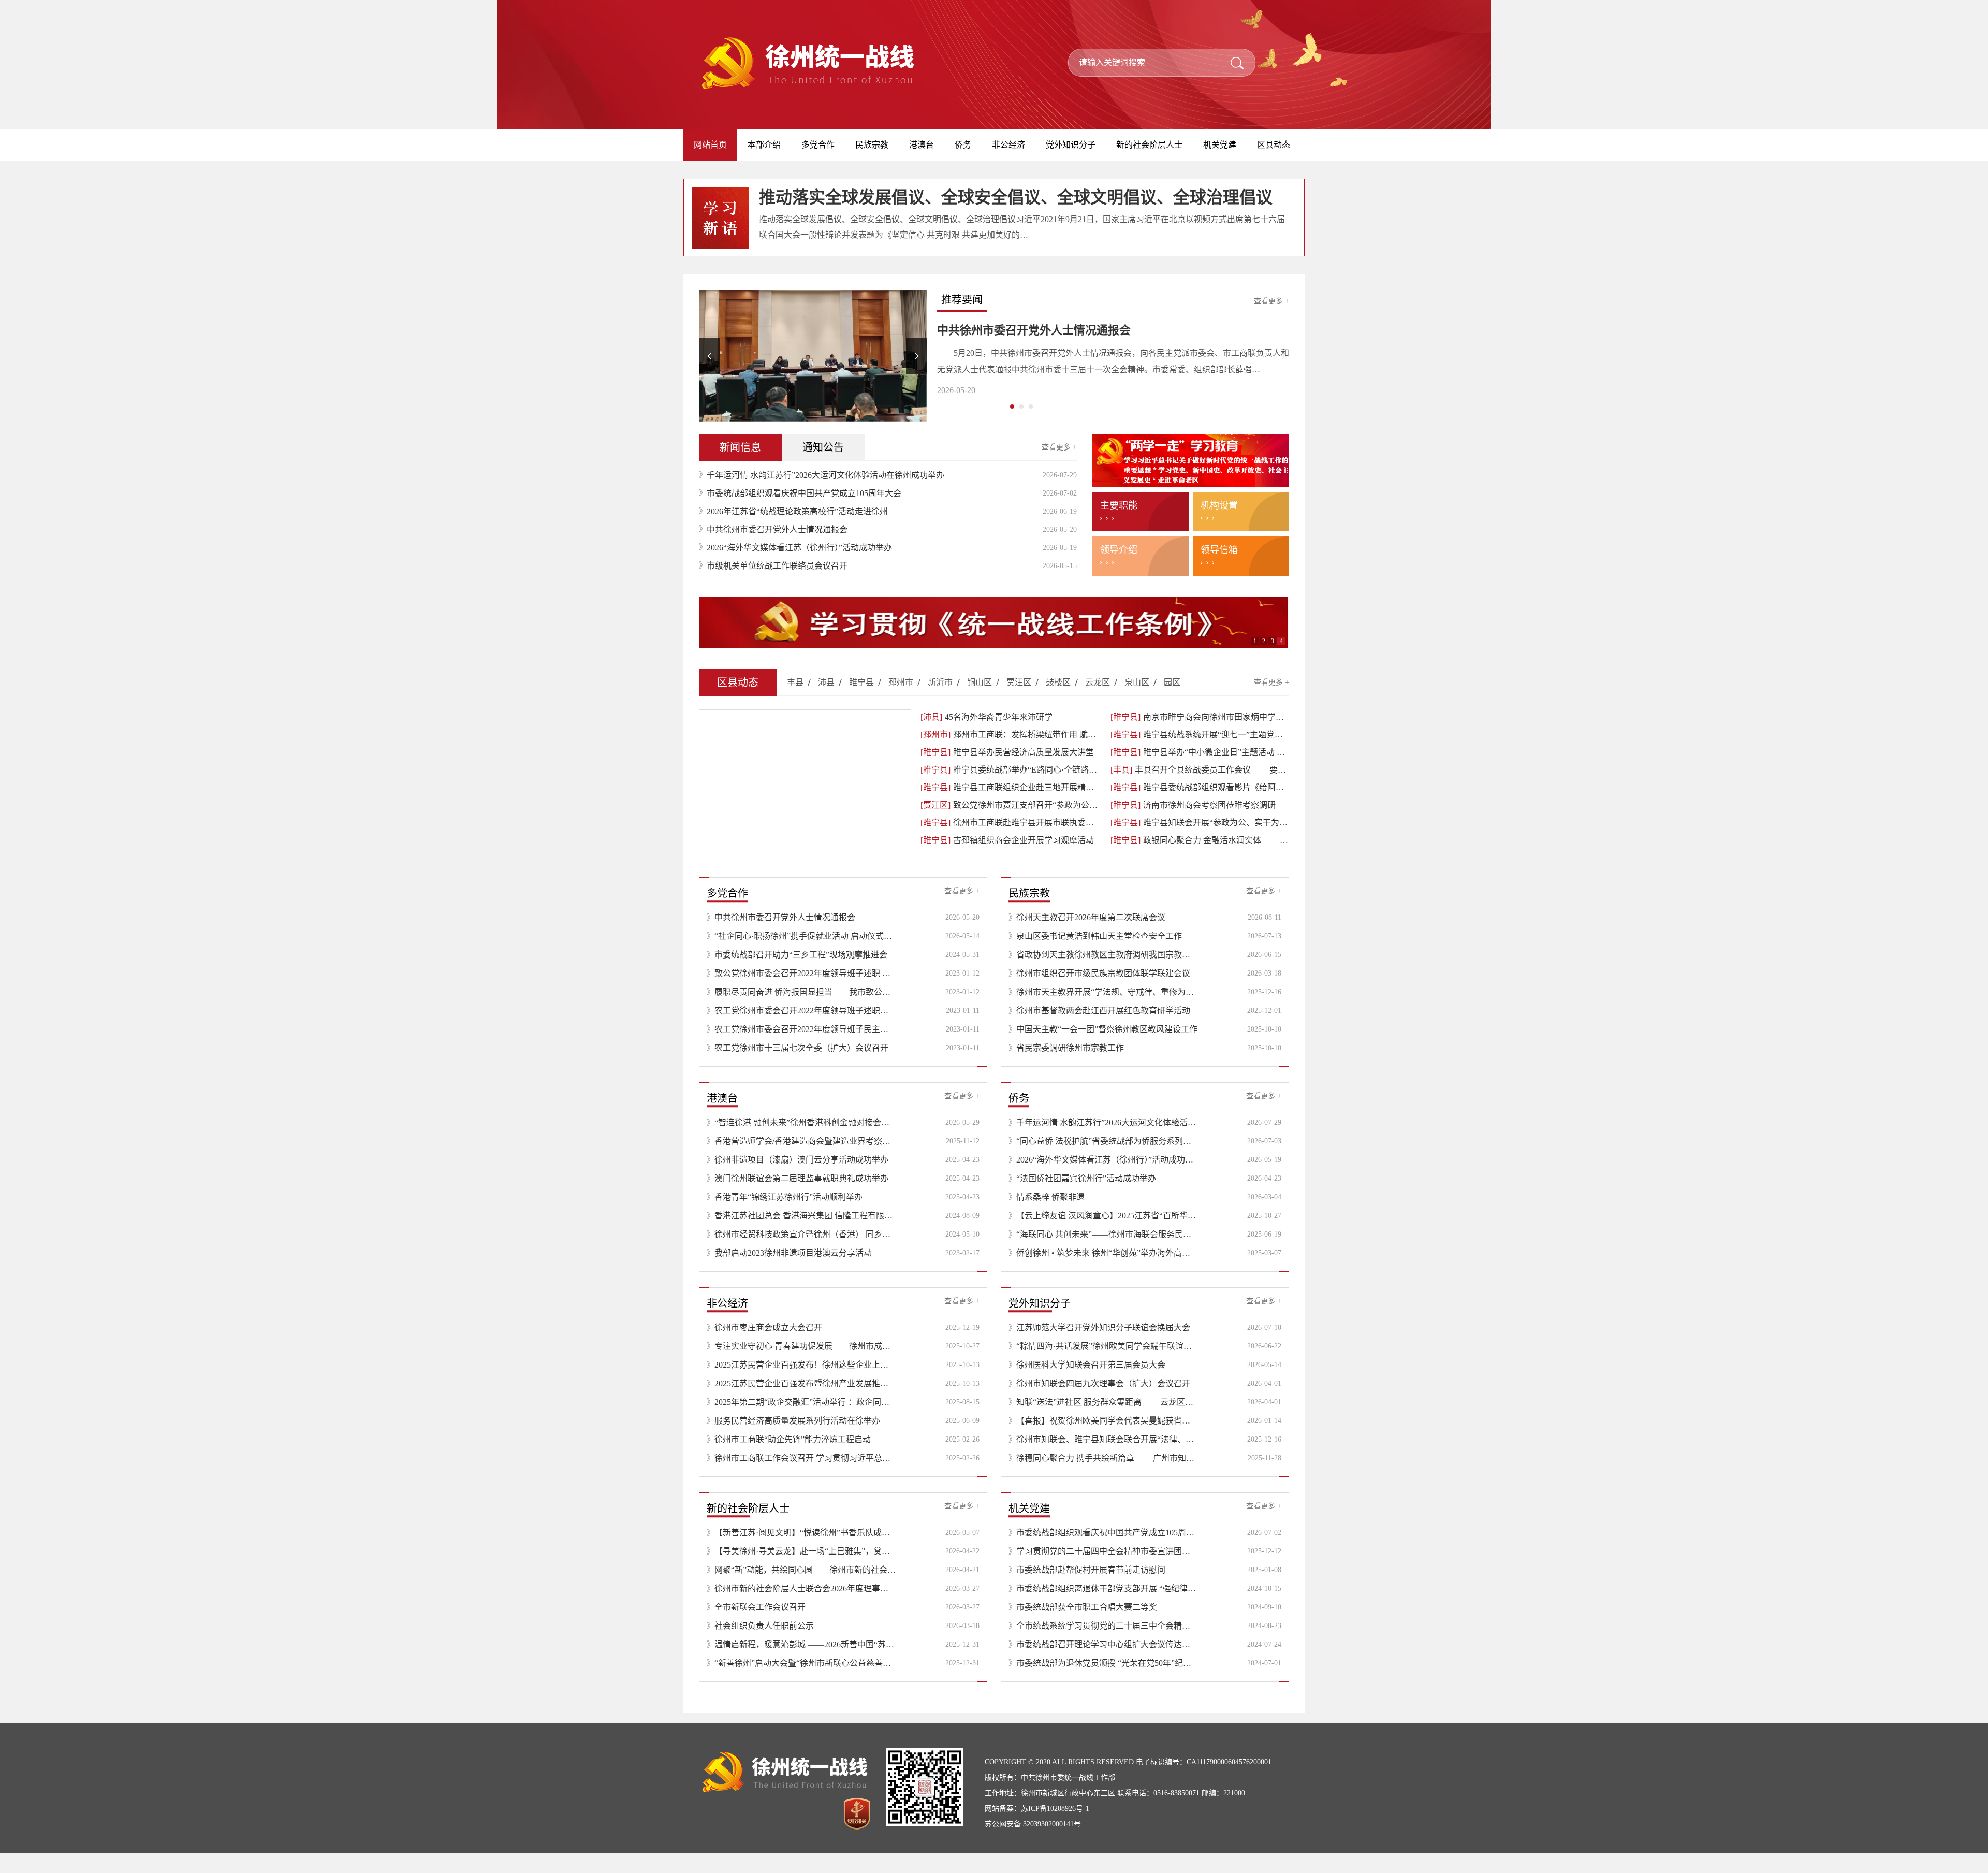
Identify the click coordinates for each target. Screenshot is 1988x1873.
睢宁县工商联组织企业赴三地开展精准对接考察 (1010, 808)
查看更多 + (1271, 301)
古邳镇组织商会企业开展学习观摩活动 (1007, 860)
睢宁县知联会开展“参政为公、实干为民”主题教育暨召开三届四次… (1200, 843)
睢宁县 (861, 702)
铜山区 (980, 702)
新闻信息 (740, 468)
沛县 (826, 702)
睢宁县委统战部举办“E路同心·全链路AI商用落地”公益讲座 (1010, 790)
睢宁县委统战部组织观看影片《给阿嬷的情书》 (1200, 808)
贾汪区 (1019, 702)
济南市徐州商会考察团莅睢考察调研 (1193, 825)
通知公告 (823, 468)
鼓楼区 (1058, 702)
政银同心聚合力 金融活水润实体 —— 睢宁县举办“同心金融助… (1200, 860)
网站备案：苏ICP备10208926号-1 (1037, 1829)
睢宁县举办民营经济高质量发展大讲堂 (1007, 772)
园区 (1172, 702)
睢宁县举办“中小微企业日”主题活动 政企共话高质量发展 (1200, 772)
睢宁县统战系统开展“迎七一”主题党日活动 (1200, 755)
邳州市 (901, 702)
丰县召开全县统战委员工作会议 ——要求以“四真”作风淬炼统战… (1200, 790)
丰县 (795, 702)
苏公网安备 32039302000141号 (1033, 1844)
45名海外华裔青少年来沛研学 (986, 737)
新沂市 (940, 702)
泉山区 (1137, 702)
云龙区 (1098, 702)
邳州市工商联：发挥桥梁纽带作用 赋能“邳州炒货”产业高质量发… (1010, 755)
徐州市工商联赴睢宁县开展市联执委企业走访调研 (1010, 843)
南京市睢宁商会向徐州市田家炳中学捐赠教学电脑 (1200, 737)
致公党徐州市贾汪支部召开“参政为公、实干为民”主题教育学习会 (1010, 825)
